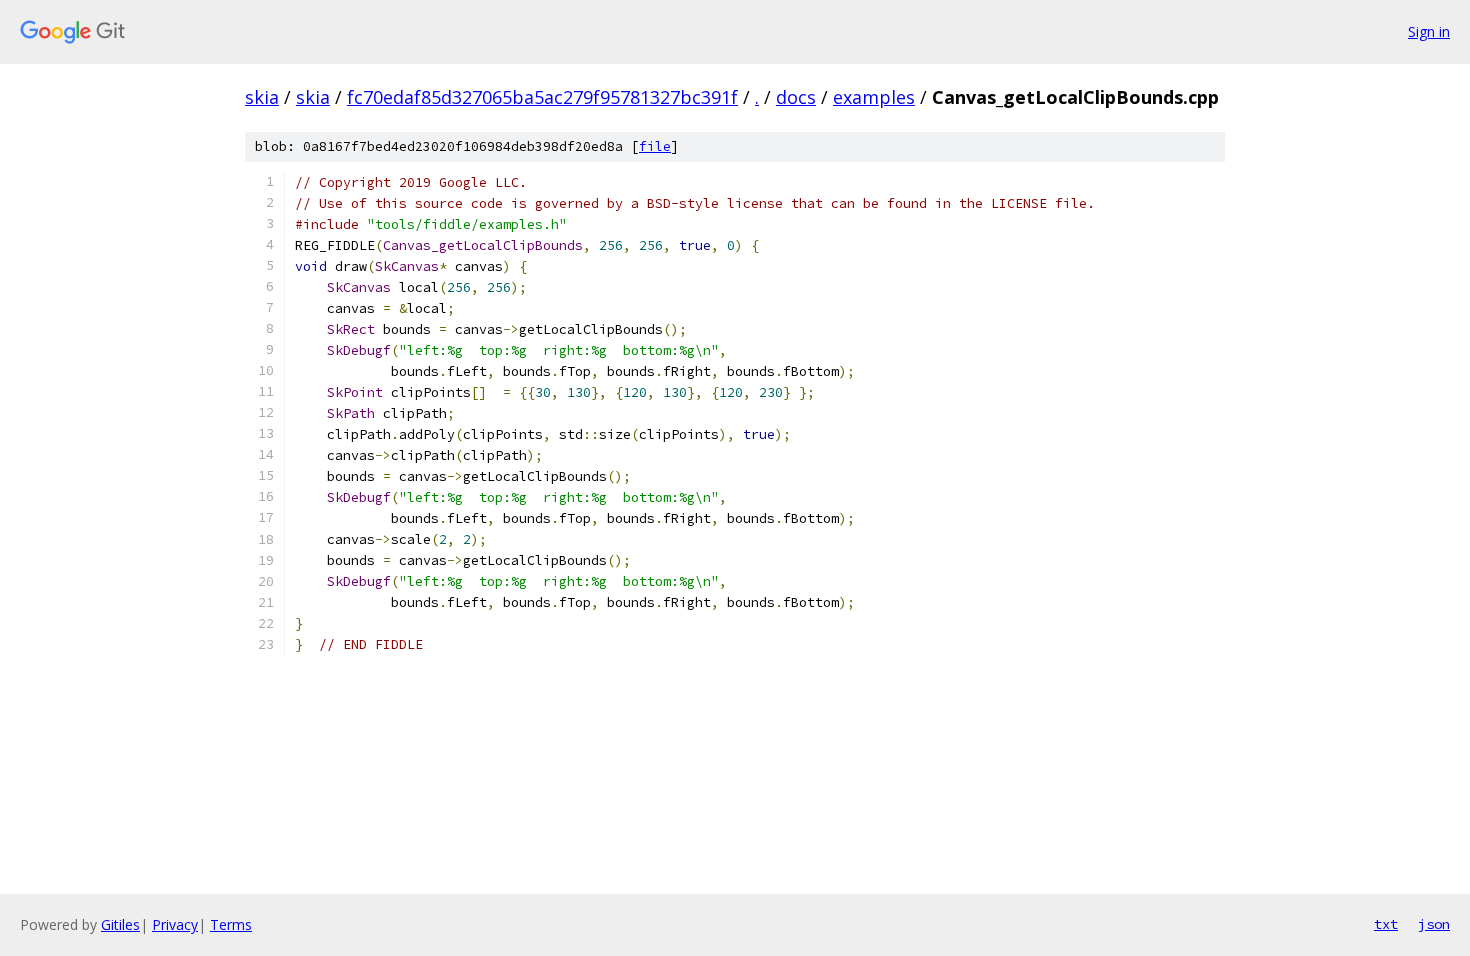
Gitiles (120, 924)
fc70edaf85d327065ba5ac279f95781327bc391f (542, 97)
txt (1386, 924)
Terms (231, 924)
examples (874, 97)
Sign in (1429, 31)
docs (796, 97)
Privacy (175, 924)
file (655, 146)
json (1434, 924)
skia (262, 97)
